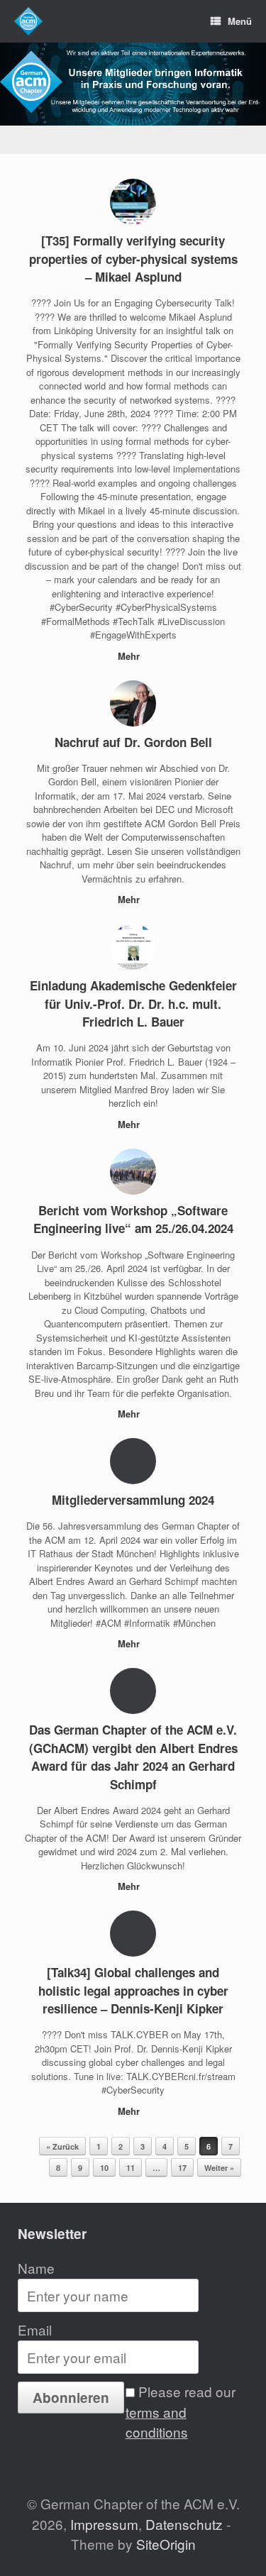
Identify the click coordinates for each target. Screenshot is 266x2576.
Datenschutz (184, 2524)
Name (36, 2268)
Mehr (130, 656)
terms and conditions (157, 2422)
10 (104, 2168)
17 (182, 2168)
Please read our (181, 2411)
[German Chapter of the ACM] (28, 21)
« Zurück (62, 2146)
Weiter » (219, 2168)
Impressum (104, 2524)
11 (131, 2168)
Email (35, 2329)
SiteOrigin (166, 2544)
